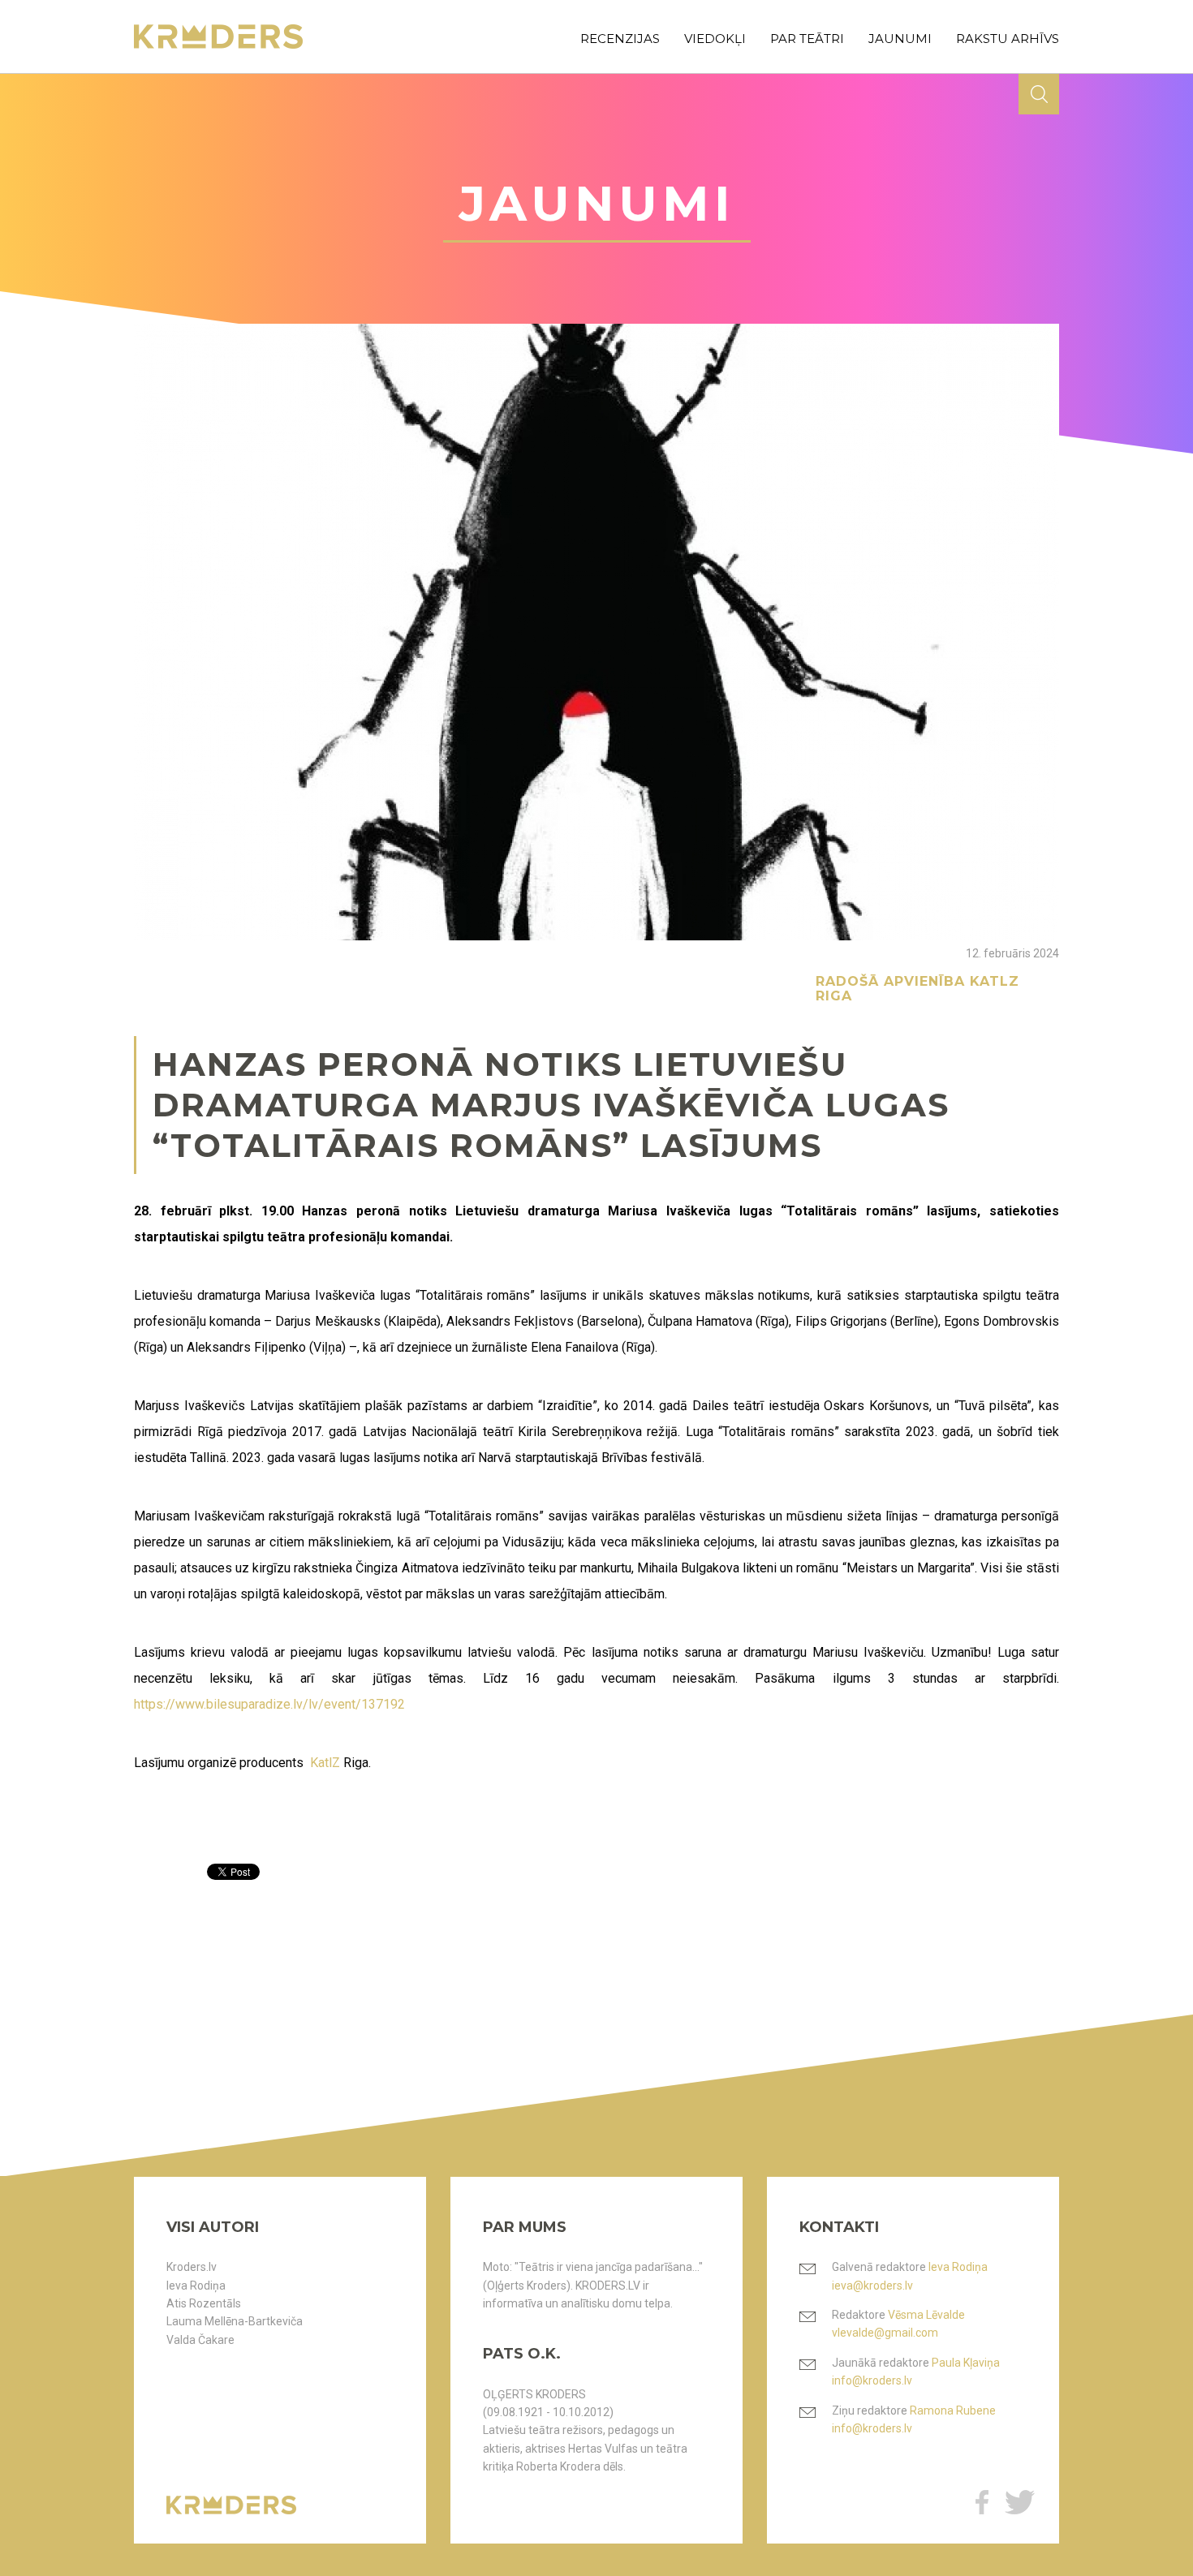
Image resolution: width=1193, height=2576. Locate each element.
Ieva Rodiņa (196, 2286)
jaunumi (900, 39)
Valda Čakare (200, 2340)
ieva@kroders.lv (872, 2286)
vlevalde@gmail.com (885, 2333)
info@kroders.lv (872, 2380)
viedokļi (715, 39)
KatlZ (325, 1763)
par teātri (807, 39)
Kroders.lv (192, 2267)
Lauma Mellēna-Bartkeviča (235, 2321)
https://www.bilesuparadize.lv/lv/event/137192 (269, 1704)
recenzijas (620, 39)
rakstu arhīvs (1008, 39)
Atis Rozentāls (204, 2303)
